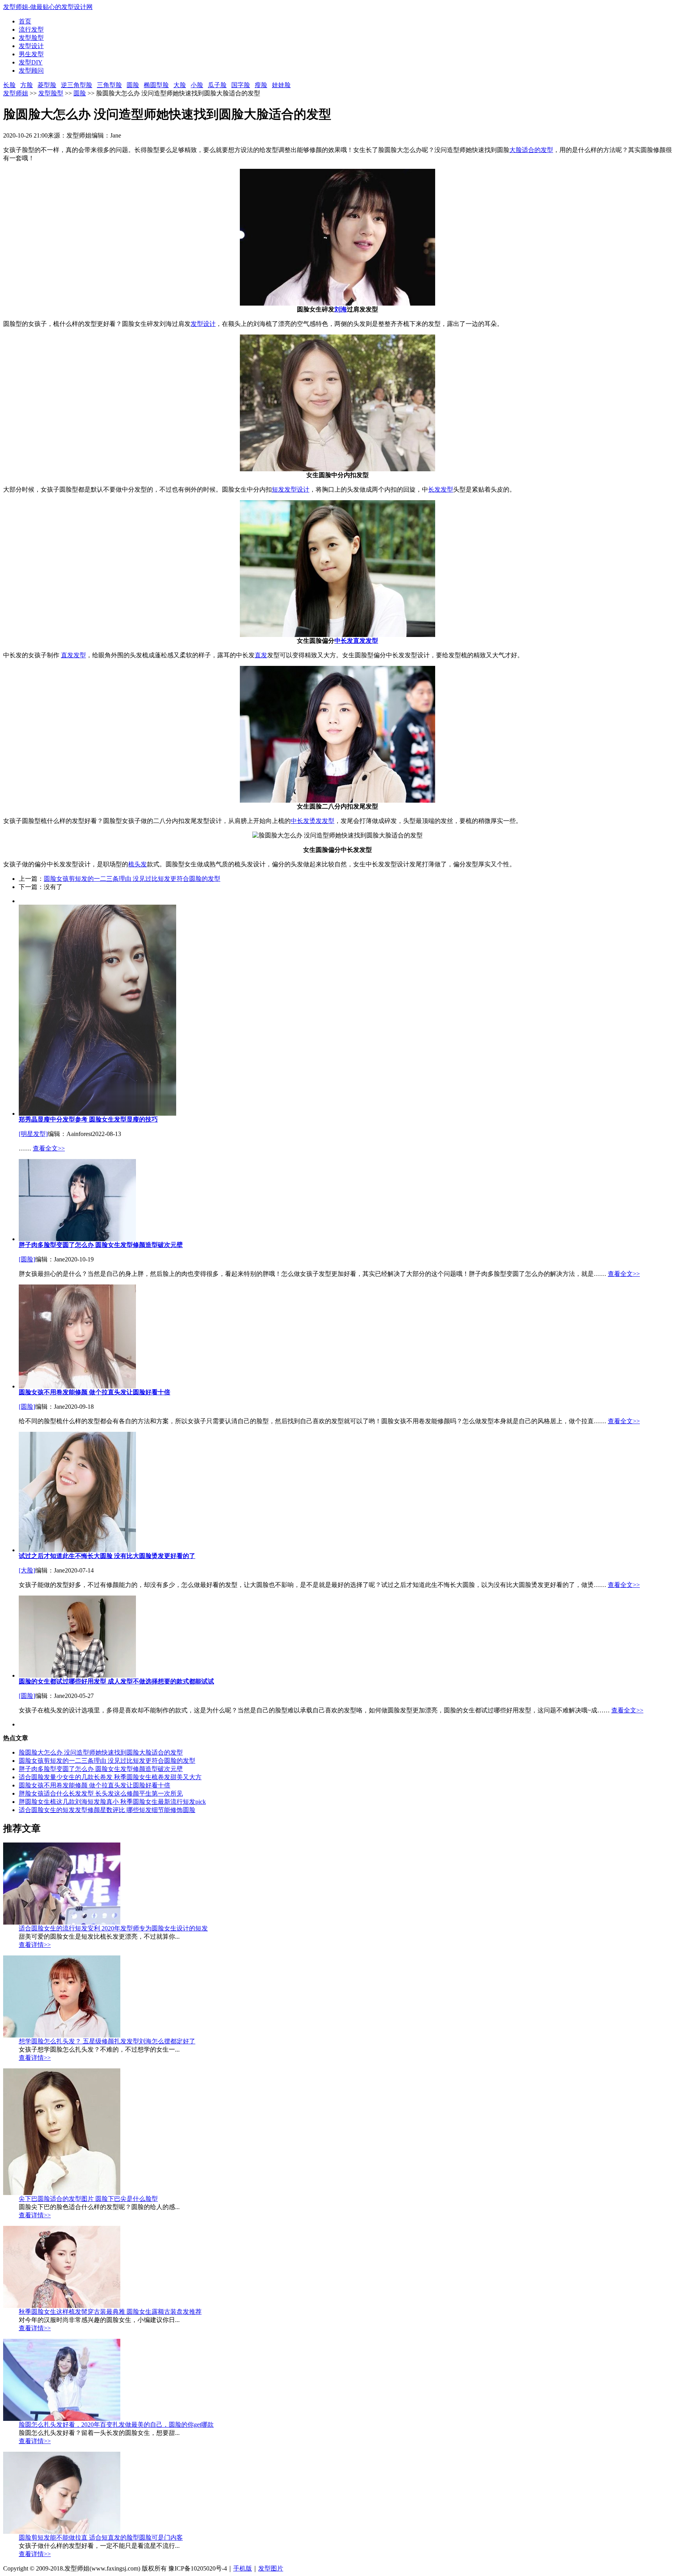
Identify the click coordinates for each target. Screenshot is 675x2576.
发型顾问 (31, 71)
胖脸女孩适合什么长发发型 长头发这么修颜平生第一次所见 (101, 1793)
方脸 (27, 85)
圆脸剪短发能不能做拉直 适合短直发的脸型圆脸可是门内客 (101, 2538)
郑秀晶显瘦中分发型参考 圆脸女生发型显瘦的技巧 (88, 1119)
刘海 (341, 309)
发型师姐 (16, 93)
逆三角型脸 (77, 85)
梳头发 (137, 864)
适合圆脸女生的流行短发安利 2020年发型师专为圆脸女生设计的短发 (113, 1928)
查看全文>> (49, 1148)
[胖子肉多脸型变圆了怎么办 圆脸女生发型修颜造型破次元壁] (77, 1239)
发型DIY (31, 62)
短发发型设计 (291, 489)
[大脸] (27, 1570)
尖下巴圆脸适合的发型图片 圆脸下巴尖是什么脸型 (88, 2199)
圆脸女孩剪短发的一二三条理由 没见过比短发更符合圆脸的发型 (132, 879)
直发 (261, 655)
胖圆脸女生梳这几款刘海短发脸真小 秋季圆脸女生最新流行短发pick (112, 1802)
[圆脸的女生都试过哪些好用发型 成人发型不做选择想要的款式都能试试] (77, 1675)
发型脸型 (31, 38)
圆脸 (133, 85)
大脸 (180, 85)
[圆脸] (27, 1259)
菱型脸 (47, 85)
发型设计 (31, 46)
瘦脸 (261, 85)
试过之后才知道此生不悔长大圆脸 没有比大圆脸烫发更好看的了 (107, 1556)
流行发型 (31, 30)
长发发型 (441, 489)
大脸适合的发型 (531, 150)
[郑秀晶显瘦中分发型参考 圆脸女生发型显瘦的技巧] (97, 1114)
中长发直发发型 (356, 641)
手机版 (243, 2568)
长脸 (9, 85)
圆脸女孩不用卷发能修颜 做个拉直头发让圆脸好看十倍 (95, 1392)
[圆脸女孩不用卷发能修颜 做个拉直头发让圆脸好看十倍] (77, 1386)
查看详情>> (35, 1945)
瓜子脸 (217, 85)
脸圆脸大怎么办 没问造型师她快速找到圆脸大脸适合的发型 (101, 1752)
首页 (25, 21)
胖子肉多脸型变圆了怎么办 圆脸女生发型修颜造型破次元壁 (101, 1245)
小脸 (197, 85)
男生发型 (31, 54)
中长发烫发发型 (312, 821)
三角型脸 (109, 85)
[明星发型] (33, 1134)
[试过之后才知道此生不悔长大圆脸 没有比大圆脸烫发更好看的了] (77, 1550)
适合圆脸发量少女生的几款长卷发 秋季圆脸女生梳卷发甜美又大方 (110, 1777)
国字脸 (241, 85)
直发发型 (73, 655)
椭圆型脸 (156, 85)
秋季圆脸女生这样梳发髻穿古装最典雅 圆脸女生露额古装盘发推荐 (110, 2312)
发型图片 (271, 2568)
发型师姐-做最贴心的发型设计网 (48, 7)
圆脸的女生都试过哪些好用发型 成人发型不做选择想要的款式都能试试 (116, 1681)
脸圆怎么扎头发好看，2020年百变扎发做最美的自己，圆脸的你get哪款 (116, 2425)
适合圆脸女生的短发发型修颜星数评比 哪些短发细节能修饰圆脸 (107, 1810)
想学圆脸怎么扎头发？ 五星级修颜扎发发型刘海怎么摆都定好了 (107, 2041)
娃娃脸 (281, 85)
